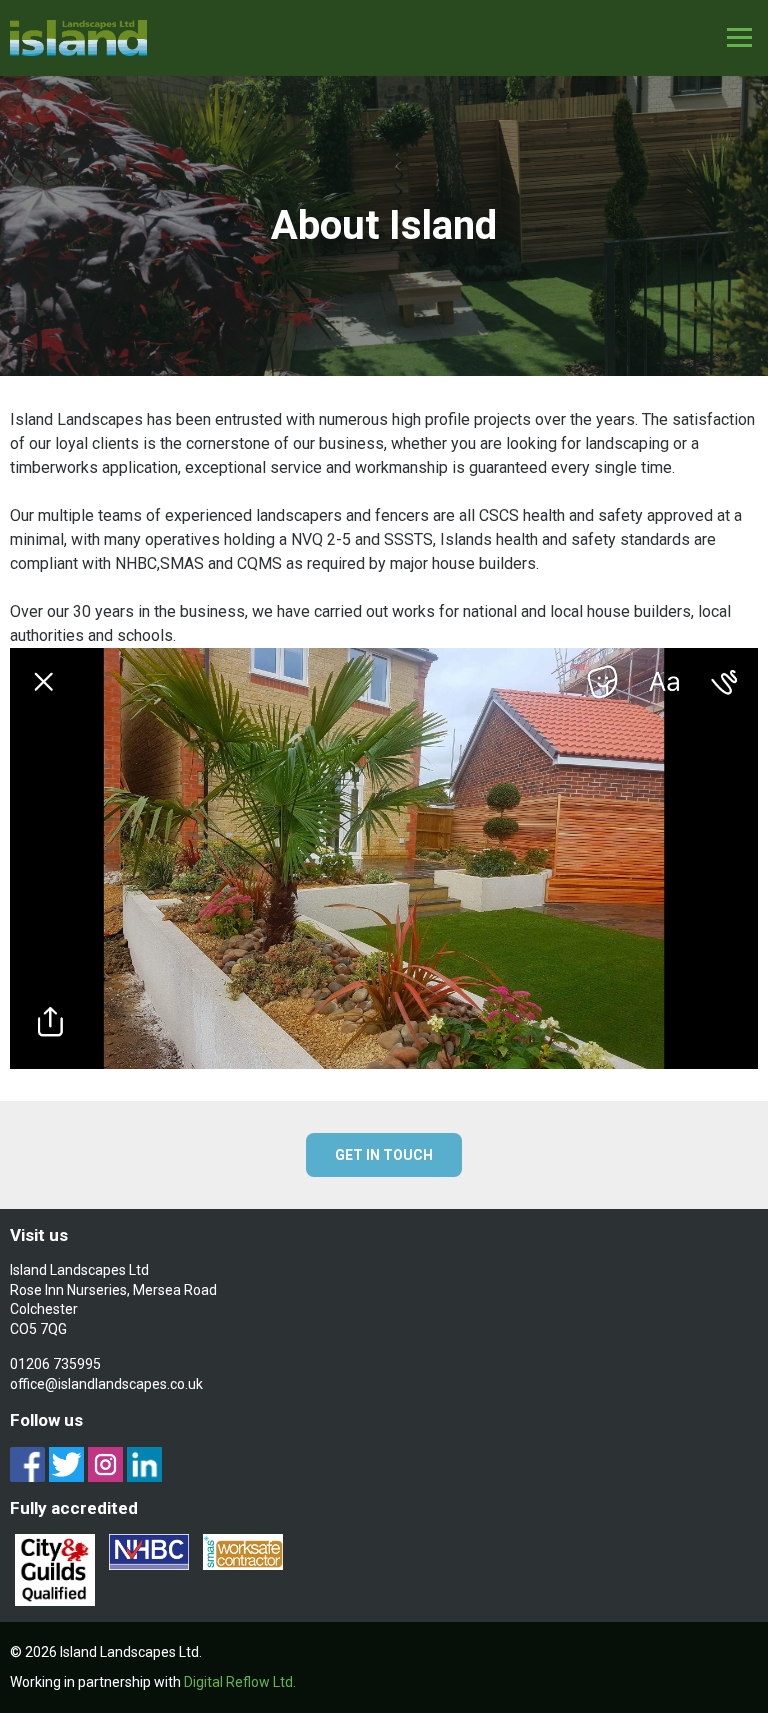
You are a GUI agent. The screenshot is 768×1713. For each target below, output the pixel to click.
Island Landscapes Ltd (80, 38)
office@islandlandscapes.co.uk (106, 1384)
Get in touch (384, 1155)
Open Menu (739, 38)
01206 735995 (55, 1364)
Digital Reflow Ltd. (240, 1682)
